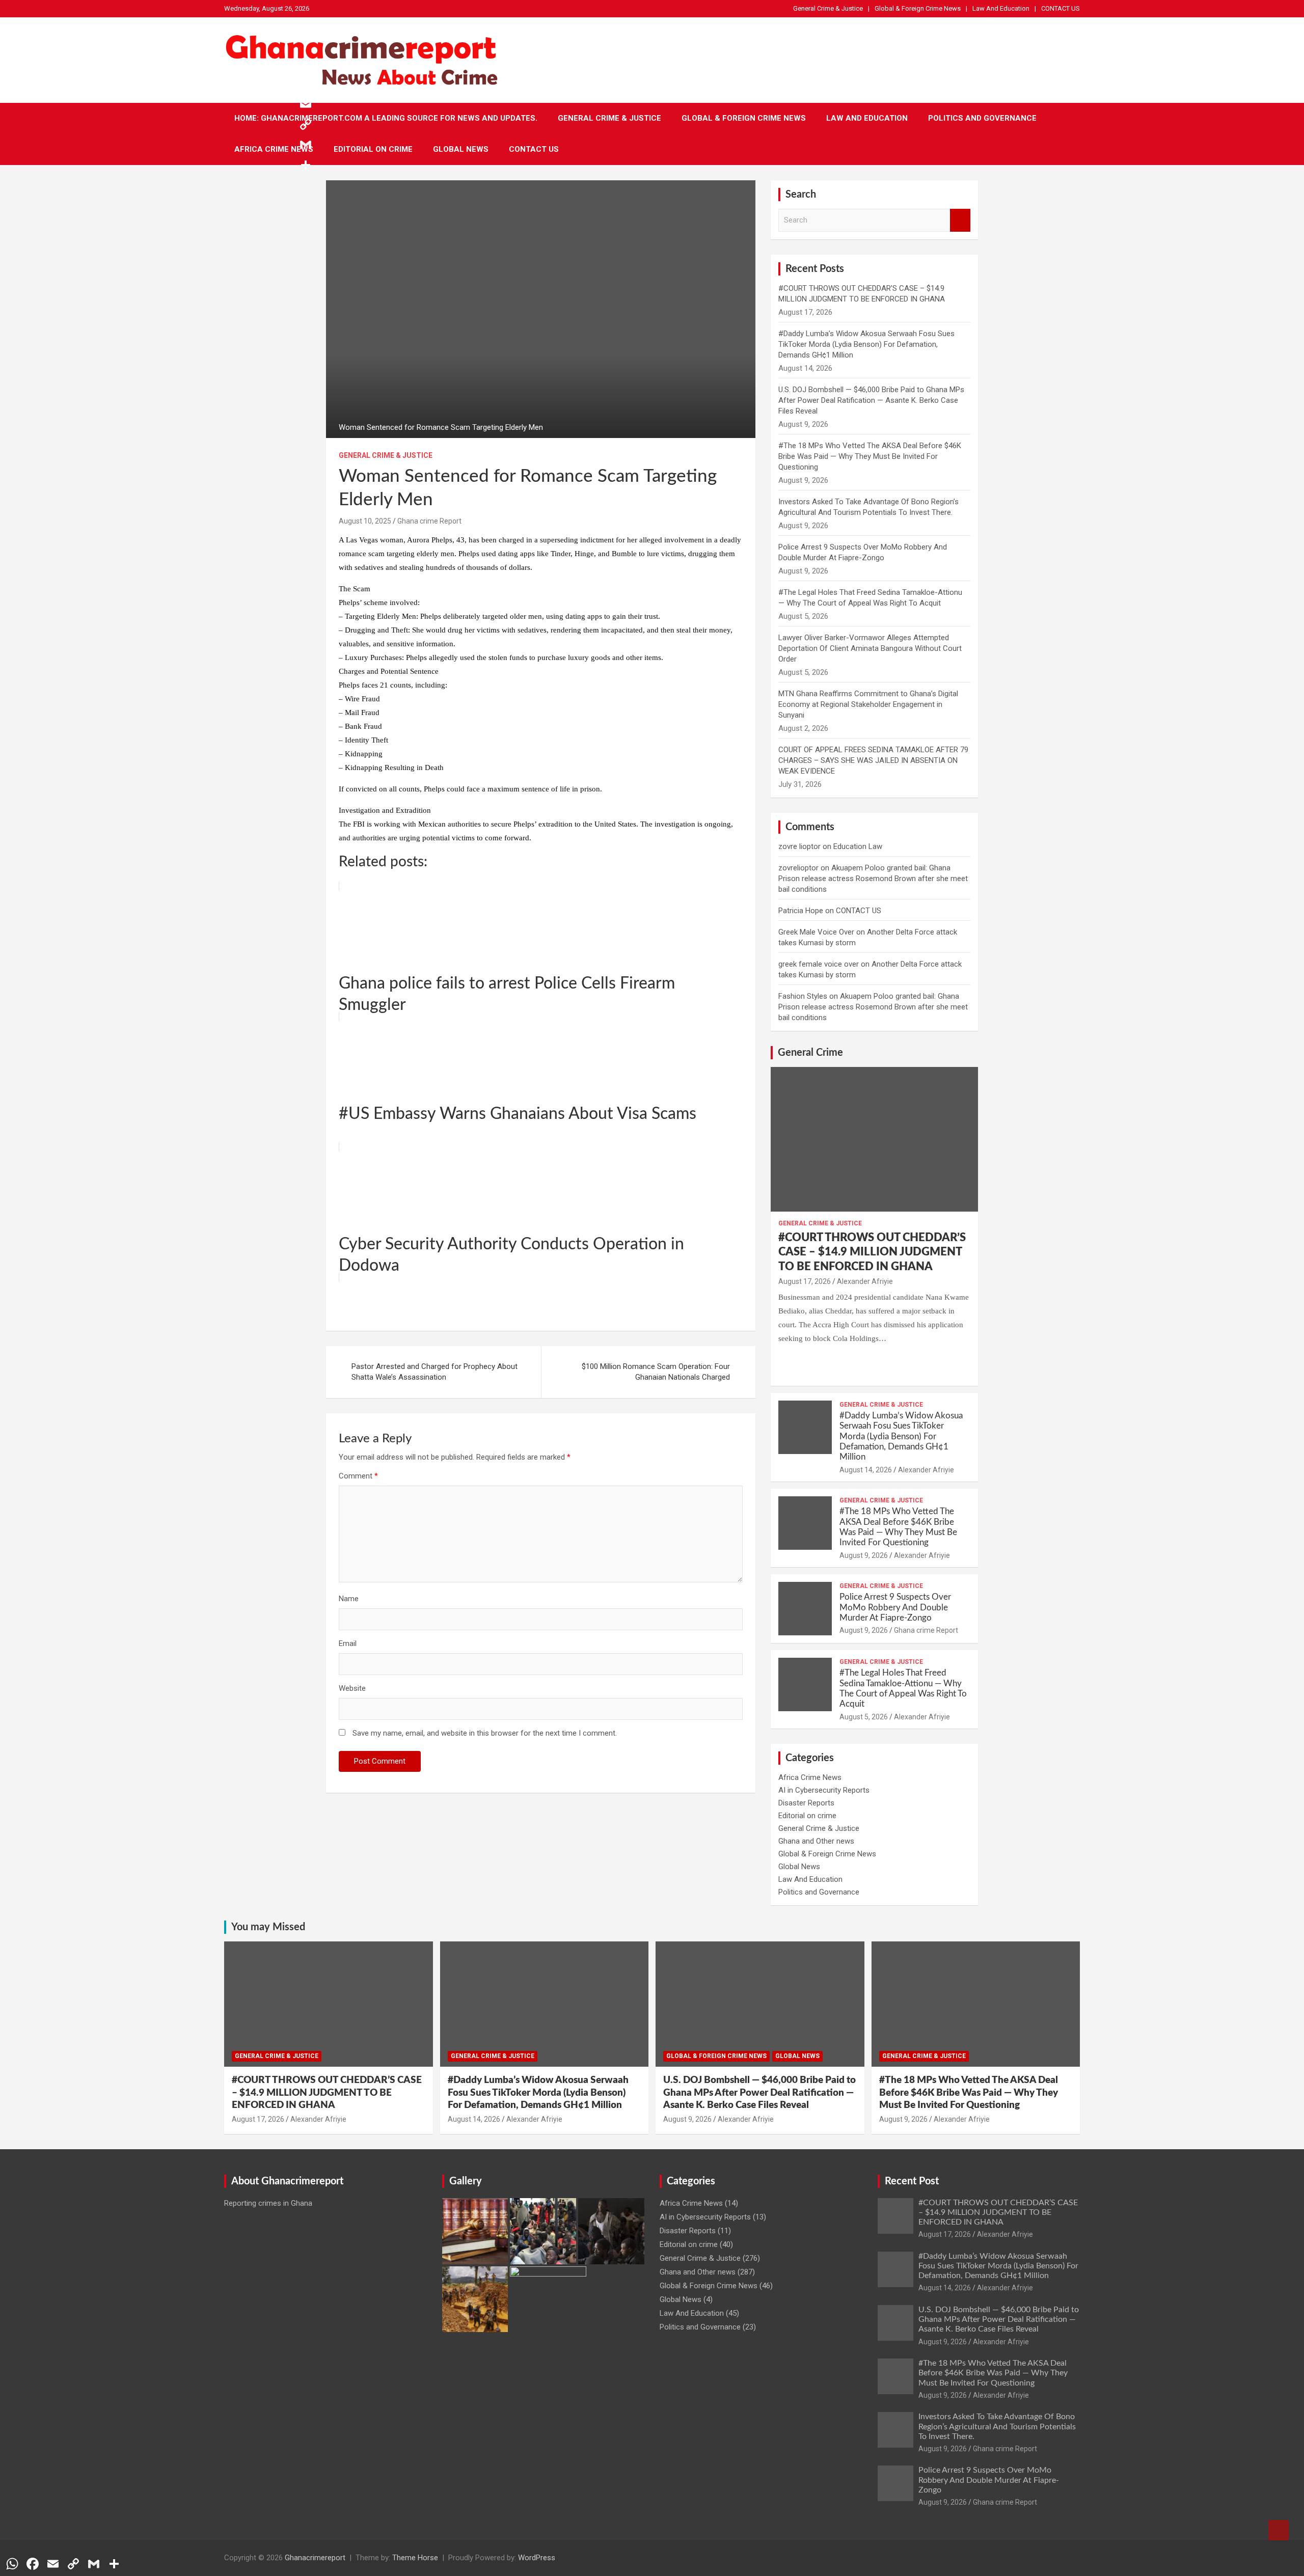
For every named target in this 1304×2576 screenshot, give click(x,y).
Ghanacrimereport (315, 2558)
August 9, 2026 (864, 1555)
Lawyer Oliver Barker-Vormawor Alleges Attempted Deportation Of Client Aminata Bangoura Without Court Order (870, 648)
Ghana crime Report (429, 521)
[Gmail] (306, 145)
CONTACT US (1061, 8)
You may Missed (268, 1927)
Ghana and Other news (816, 1841)
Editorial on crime (373, 149)
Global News (461, 149)
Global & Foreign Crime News (918, 8)
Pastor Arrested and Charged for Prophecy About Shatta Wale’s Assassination (434, 1372)
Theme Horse (415, 2558)
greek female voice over (819, 964)
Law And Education (1001, 8)
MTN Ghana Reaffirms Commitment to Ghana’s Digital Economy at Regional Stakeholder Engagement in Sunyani (868, 704)
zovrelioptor (798, 868)
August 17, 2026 (805, 1281)
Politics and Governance (982, 118)
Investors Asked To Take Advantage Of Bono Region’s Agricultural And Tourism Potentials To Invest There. (997, 2426)
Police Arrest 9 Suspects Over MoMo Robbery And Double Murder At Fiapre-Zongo (895, 1607)
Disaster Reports (806, 1803)
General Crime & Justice (828, 8)
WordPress (537, 2558)
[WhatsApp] (306, 63)
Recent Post (912, 2181)
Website (352, 1688)
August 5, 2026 (864, 1717)
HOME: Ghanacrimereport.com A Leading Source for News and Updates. (386, 118)
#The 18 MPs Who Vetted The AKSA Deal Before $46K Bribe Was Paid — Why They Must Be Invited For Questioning (870, 456)
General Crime (810, 1053)
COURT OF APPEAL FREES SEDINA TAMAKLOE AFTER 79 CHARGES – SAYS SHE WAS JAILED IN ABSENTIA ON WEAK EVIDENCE (873, 760)
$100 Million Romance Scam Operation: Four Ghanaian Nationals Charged (656, 1372)
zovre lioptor (799, 846)
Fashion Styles (803, 996)
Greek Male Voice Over (816, 932)
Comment (358, 1476)
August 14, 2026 (866, 1470)
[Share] (306, 165)
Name (349, 1599)
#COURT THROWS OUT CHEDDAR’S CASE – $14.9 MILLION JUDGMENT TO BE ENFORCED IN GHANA (872, 1252)
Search (960, 220)
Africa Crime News (274, 149)
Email (348, 1643)
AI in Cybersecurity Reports (824, 1790)
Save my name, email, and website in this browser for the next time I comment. (485, 1733)
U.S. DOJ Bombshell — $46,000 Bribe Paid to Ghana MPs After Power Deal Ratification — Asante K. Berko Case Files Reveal (871, 400)
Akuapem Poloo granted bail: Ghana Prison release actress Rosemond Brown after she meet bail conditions (873, 879)
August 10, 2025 (365, 521)
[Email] (306, 104)
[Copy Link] (306, 124)
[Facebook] (306, 84)
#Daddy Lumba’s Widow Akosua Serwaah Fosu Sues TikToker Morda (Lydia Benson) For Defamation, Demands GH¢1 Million (866, 344)
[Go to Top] (1279, 2530)
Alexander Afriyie (865, 1281)
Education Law (858, 846)
